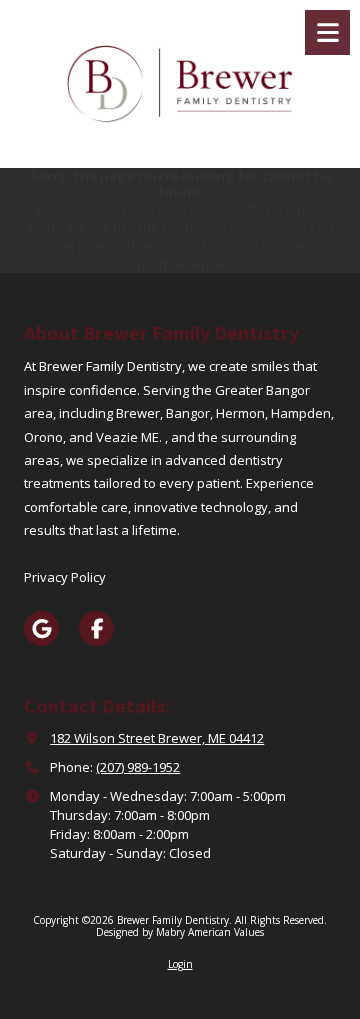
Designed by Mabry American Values (180, 932)
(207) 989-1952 (138, 767)
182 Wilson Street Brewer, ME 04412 (157, 738)
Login (180, 964)
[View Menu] (327, 32)
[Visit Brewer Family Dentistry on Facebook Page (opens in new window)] (96, 628)
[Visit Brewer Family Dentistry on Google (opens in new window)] (41, 628)
